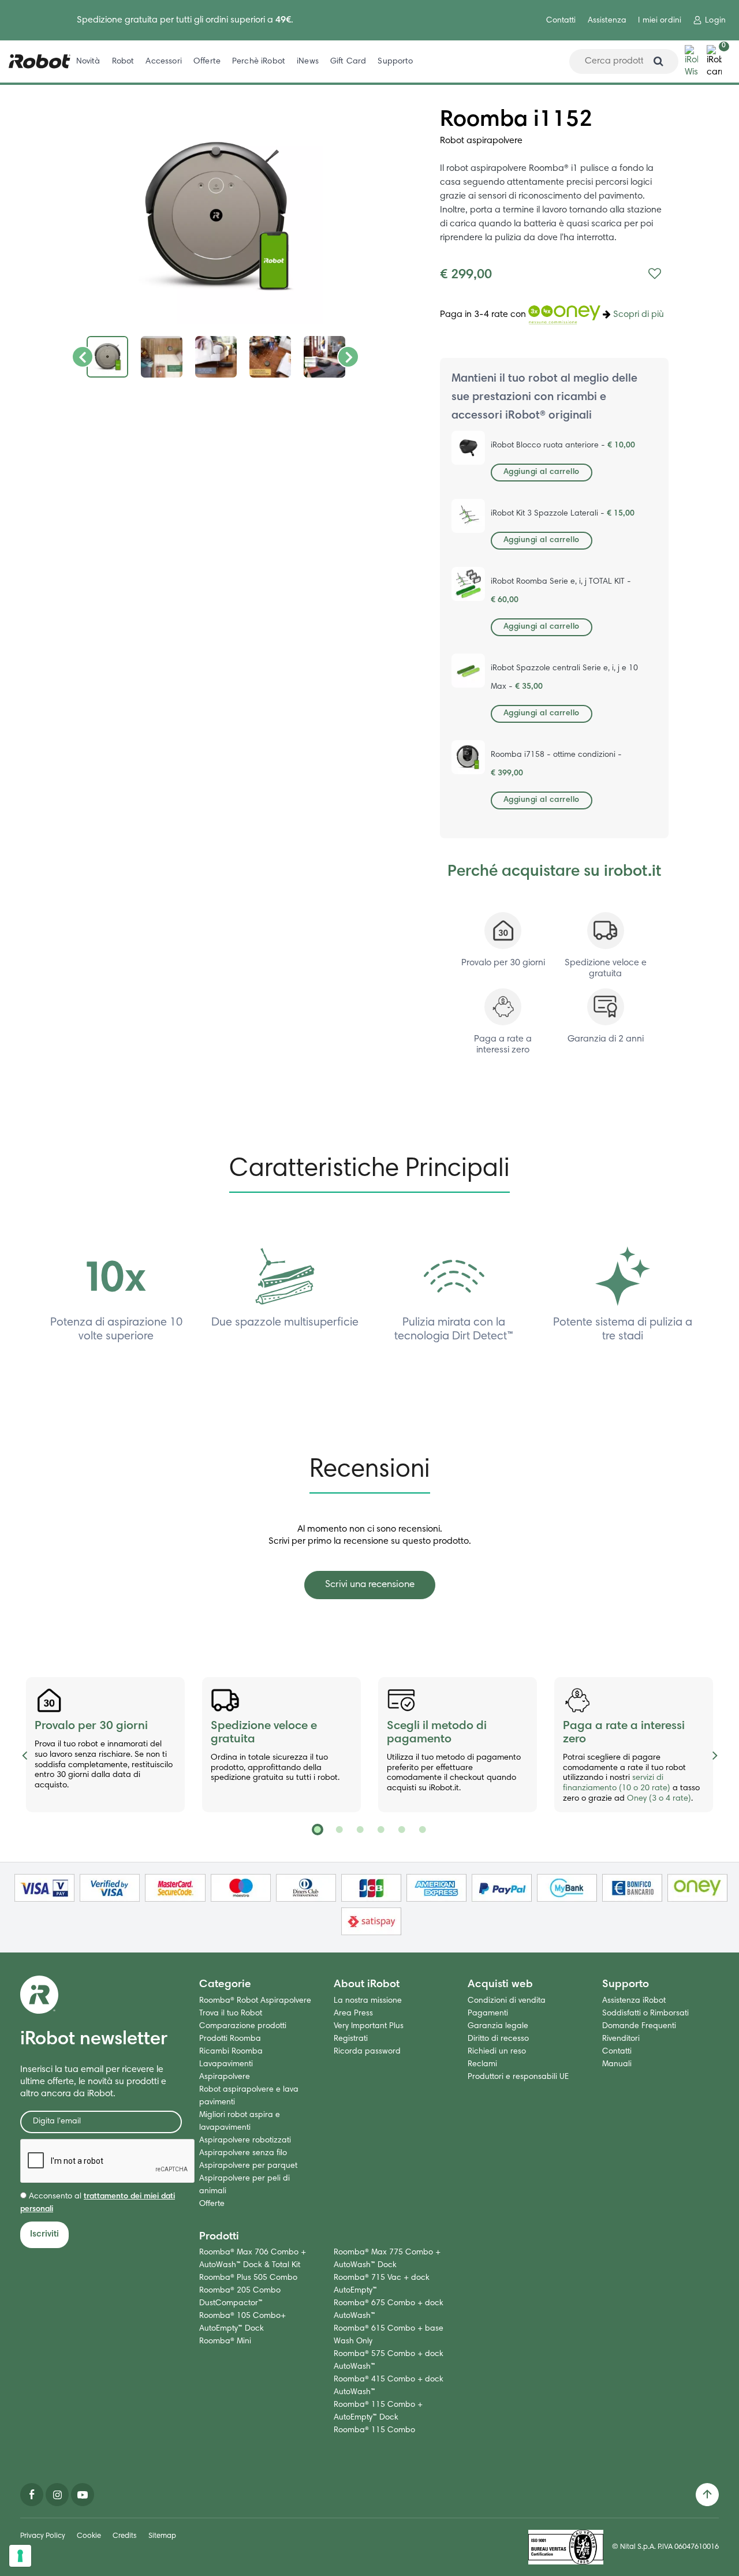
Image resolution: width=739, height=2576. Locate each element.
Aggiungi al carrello (542, 472)
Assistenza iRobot (634, 2001)
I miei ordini (660, 21)
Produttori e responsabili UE (518, 2077)
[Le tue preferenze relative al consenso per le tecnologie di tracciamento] (20, 2556)
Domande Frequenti (639, 2026)
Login (715, 21)
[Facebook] (32, 2495)
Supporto (395, 61)
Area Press (353, 2014)
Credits (125, 2536)
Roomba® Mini (225, 2342)
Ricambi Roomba (231, 2052)
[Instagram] (57, 2495)
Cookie (89, 2536)
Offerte (207, 61)
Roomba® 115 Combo (374, 2431)
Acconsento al (98, 2203)
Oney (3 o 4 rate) (659, 1799)
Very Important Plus (369, 2026)
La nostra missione (368, 2001)
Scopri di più (639, 315)
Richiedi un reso (497, 2052)
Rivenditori (621, 2039)
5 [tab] (401, 1830)
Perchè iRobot (259, 61)
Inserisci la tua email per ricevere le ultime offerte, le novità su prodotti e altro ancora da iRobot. (93, 2082)
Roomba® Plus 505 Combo (248, 2278)
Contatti (561, 21)
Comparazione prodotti (243, 2026)
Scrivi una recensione (370, 1585)
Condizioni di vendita (507, 2001)
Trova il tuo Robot (231, 2014)
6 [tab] (421, 1830)
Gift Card (348, 61)
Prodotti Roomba (230, 2039)
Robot (123, 61)
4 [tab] (380, 1830)
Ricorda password (367, 2052)
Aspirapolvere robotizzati (245, 2141)
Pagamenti (488, 2014)
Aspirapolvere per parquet (248, 2166)
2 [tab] (338, 1830)
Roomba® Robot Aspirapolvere (255, 2001)
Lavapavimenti (226, 2064)
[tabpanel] (105, 1745)
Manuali (617, 2064)
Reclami (482, 2064)
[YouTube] (83, 2495)
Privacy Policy (43, 2536)
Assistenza (607, 21)
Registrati (351, 2039)
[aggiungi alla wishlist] (655, 275)
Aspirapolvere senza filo (243, 2153)
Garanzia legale (498, 2026)
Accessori (163, 61)
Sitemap (162, 2536)
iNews (308, 61)
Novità (88, 61)
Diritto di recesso (498, 2039)
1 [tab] (318, 1830)
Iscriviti (44, 2234)
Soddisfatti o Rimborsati (645, 2014)
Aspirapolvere (225, 2077)
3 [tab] (359, 1830)
